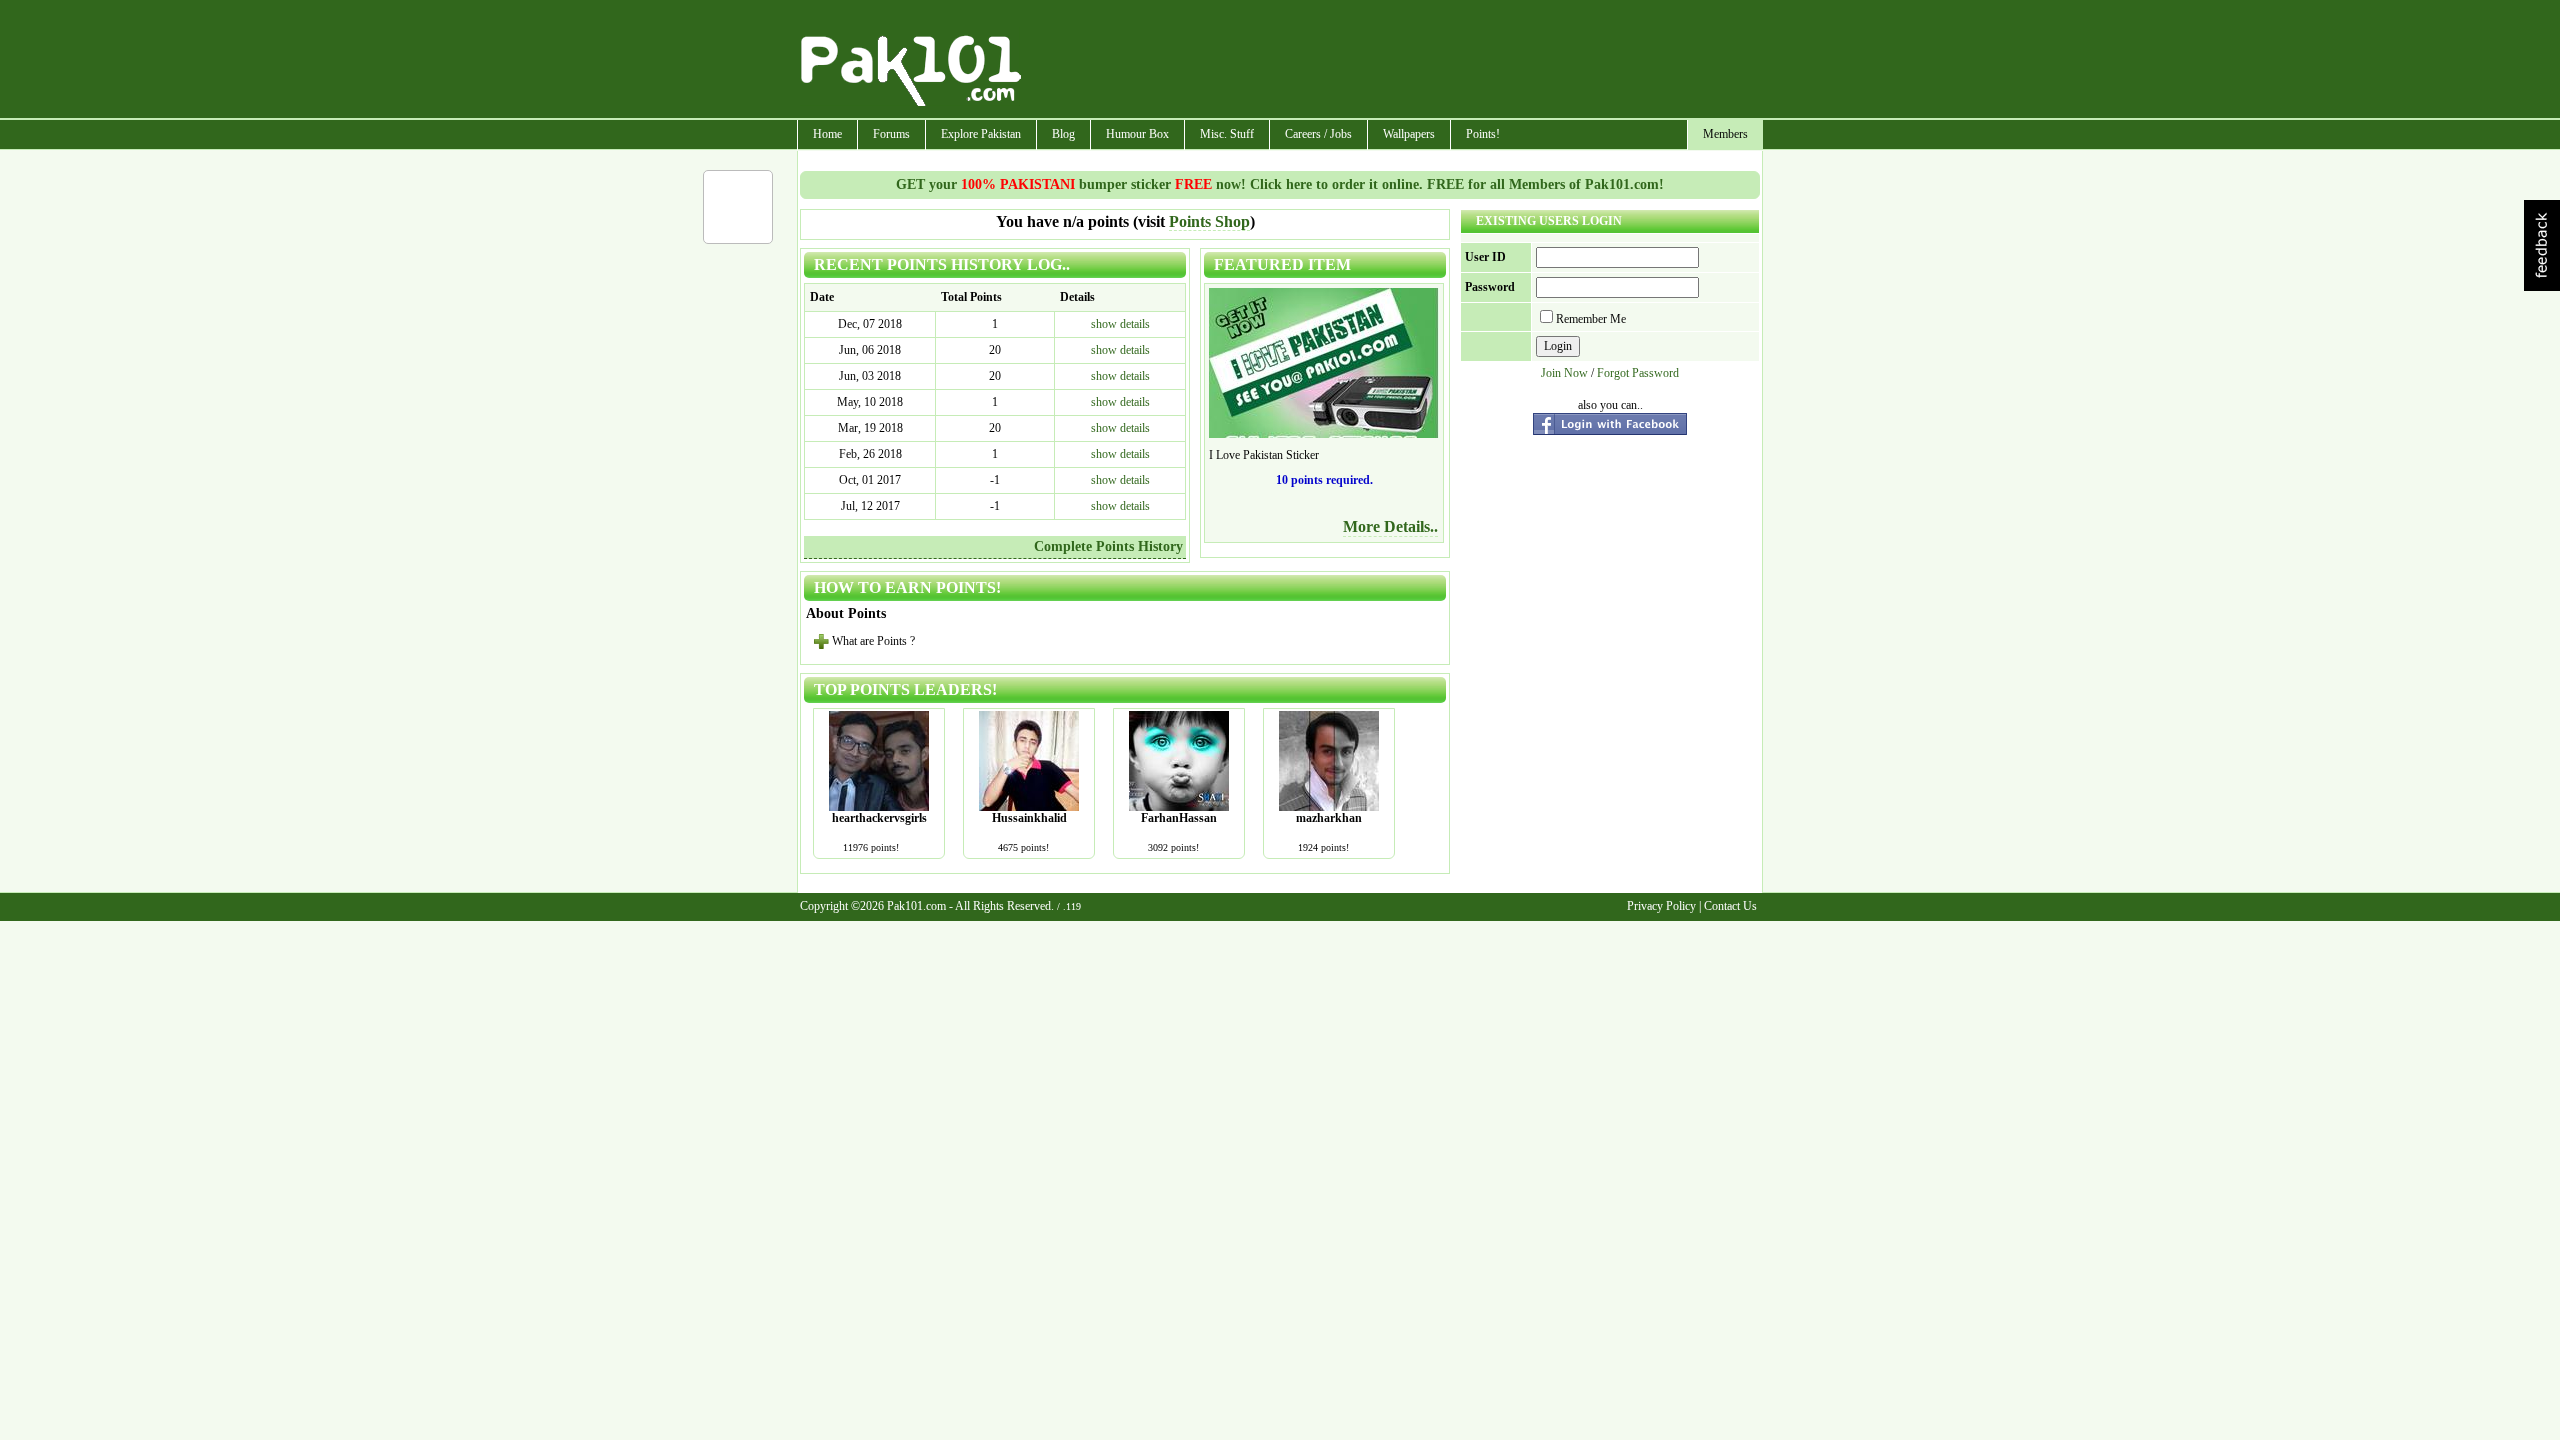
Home (827, 134)
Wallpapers (1409, 134)
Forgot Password (1638, 373)
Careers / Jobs (1318, 134)
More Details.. (1390, 526)
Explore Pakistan (981, 134)
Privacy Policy (1661, 906)
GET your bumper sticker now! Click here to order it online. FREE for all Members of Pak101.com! (1280, 184)
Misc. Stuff (1227, 134)
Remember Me (1591, 319)
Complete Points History (1108, 546)
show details (1120, 324)
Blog (1063, 134)
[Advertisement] (1393, 61)
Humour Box (1137, 134)
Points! (1483, 134)
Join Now (1564, 373)
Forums (891, 134)
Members (1725, 134)
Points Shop (1209, 221)
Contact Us (1730, 906)
